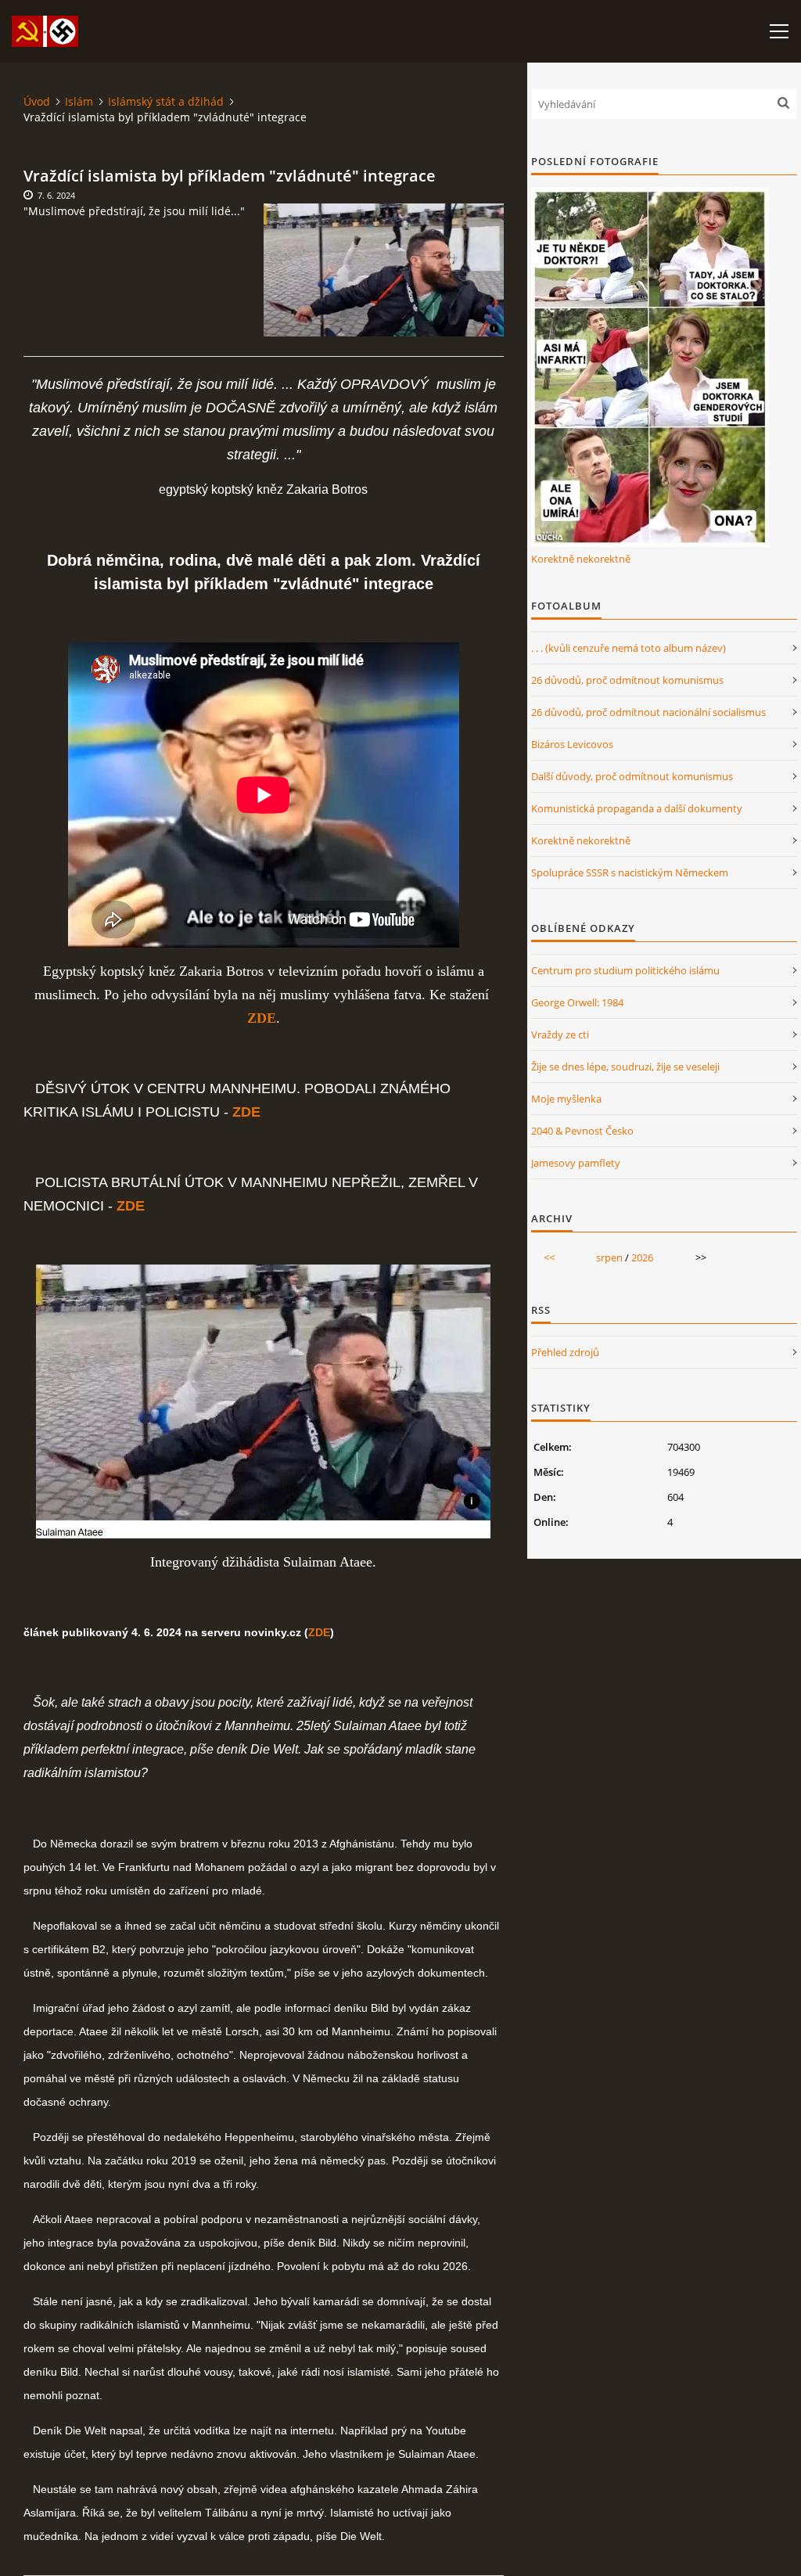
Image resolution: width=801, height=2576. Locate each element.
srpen (609, 1257)
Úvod (37, 101)
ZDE (319, 1632)
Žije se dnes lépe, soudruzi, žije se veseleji (625, 1067)
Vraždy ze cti (560, 1034)
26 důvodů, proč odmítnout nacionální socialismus (648, 712)
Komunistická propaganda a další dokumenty (637, 808)
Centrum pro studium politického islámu (625, 970)
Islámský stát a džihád (166, 101)
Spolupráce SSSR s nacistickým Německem (630, 872)
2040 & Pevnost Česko (582, 1131)
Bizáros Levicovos (572, 744)
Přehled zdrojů (565, 1352)
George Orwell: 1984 (577, 1002)
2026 (642, 1257)
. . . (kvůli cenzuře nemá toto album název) (629, 648)
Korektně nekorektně (581, 559)
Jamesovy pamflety (576, 1163)
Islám (79, 101)
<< (549, 1257)
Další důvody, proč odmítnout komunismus (632, 776)
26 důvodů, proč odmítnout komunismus (627, 680)
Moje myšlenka (566, 1099)
